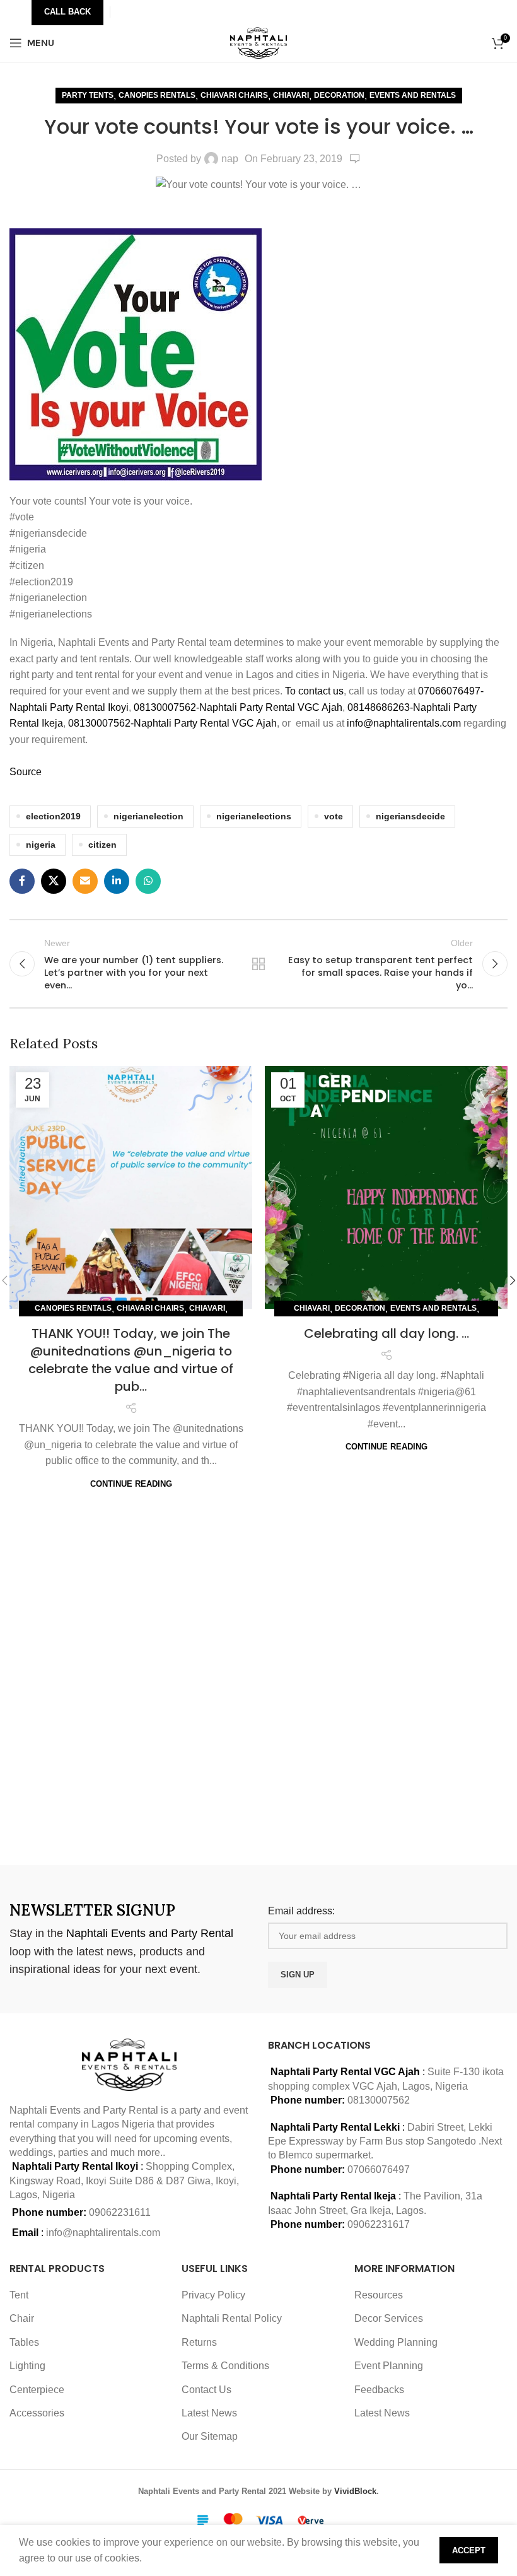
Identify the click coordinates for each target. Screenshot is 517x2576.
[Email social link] (85, 881)
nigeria (41, 845)
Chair (22, 2318)
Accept (469, 2550)
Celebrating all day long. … (386, 1333)
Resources (379, 2295)
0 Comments (355, 159)
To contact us (314, 691)
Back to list (258, 964)
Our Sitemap (210, 2436)
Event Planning (389, 2366)
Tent (19, 2295)
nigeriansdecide (410, 816)
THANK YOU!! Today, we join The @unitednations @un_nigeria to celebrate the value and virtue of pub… (131, 1360)
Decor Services (389, 2318)
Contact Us (206, 2390)
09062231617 (379, 2224)
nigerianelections (254, 816)
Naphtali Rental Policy (232, 2318)
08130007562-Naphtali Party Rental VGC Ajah (238, 707)
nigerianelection (148, 816)
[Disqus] (258, 1678)
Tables (24, 2342)
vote (334, 816)
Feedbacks (379, 2390)
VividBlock (355, 2491)
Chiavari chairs (234, 95)
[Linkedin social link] (117, 881)
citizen (102, 845)
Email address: (301, 1911)
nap (230, 159)
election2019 (53, 816)
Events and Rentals (413, 95)
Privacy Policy (213, 2295)
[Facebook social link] (22, 881)
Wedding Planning (396, 2342)
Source (26, 772)
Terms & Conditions (225, 2366)
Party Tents (88, 95)
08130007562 (379, 2100)
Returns (199, 2342)
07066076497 (379, 2169)
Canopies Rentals (157, 95)
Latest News (209, 2413)
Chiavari (291, 95)
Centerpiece (37, 2390)
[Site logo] (259, 42)
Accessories (37, 2413)
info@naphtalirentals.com (404, 723)
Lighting (27, 2366)
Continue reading (131, 1484)
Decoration (339, 95)
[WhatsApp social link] (148, 881)
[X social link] (54, 881)
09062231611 (120, 2212)
